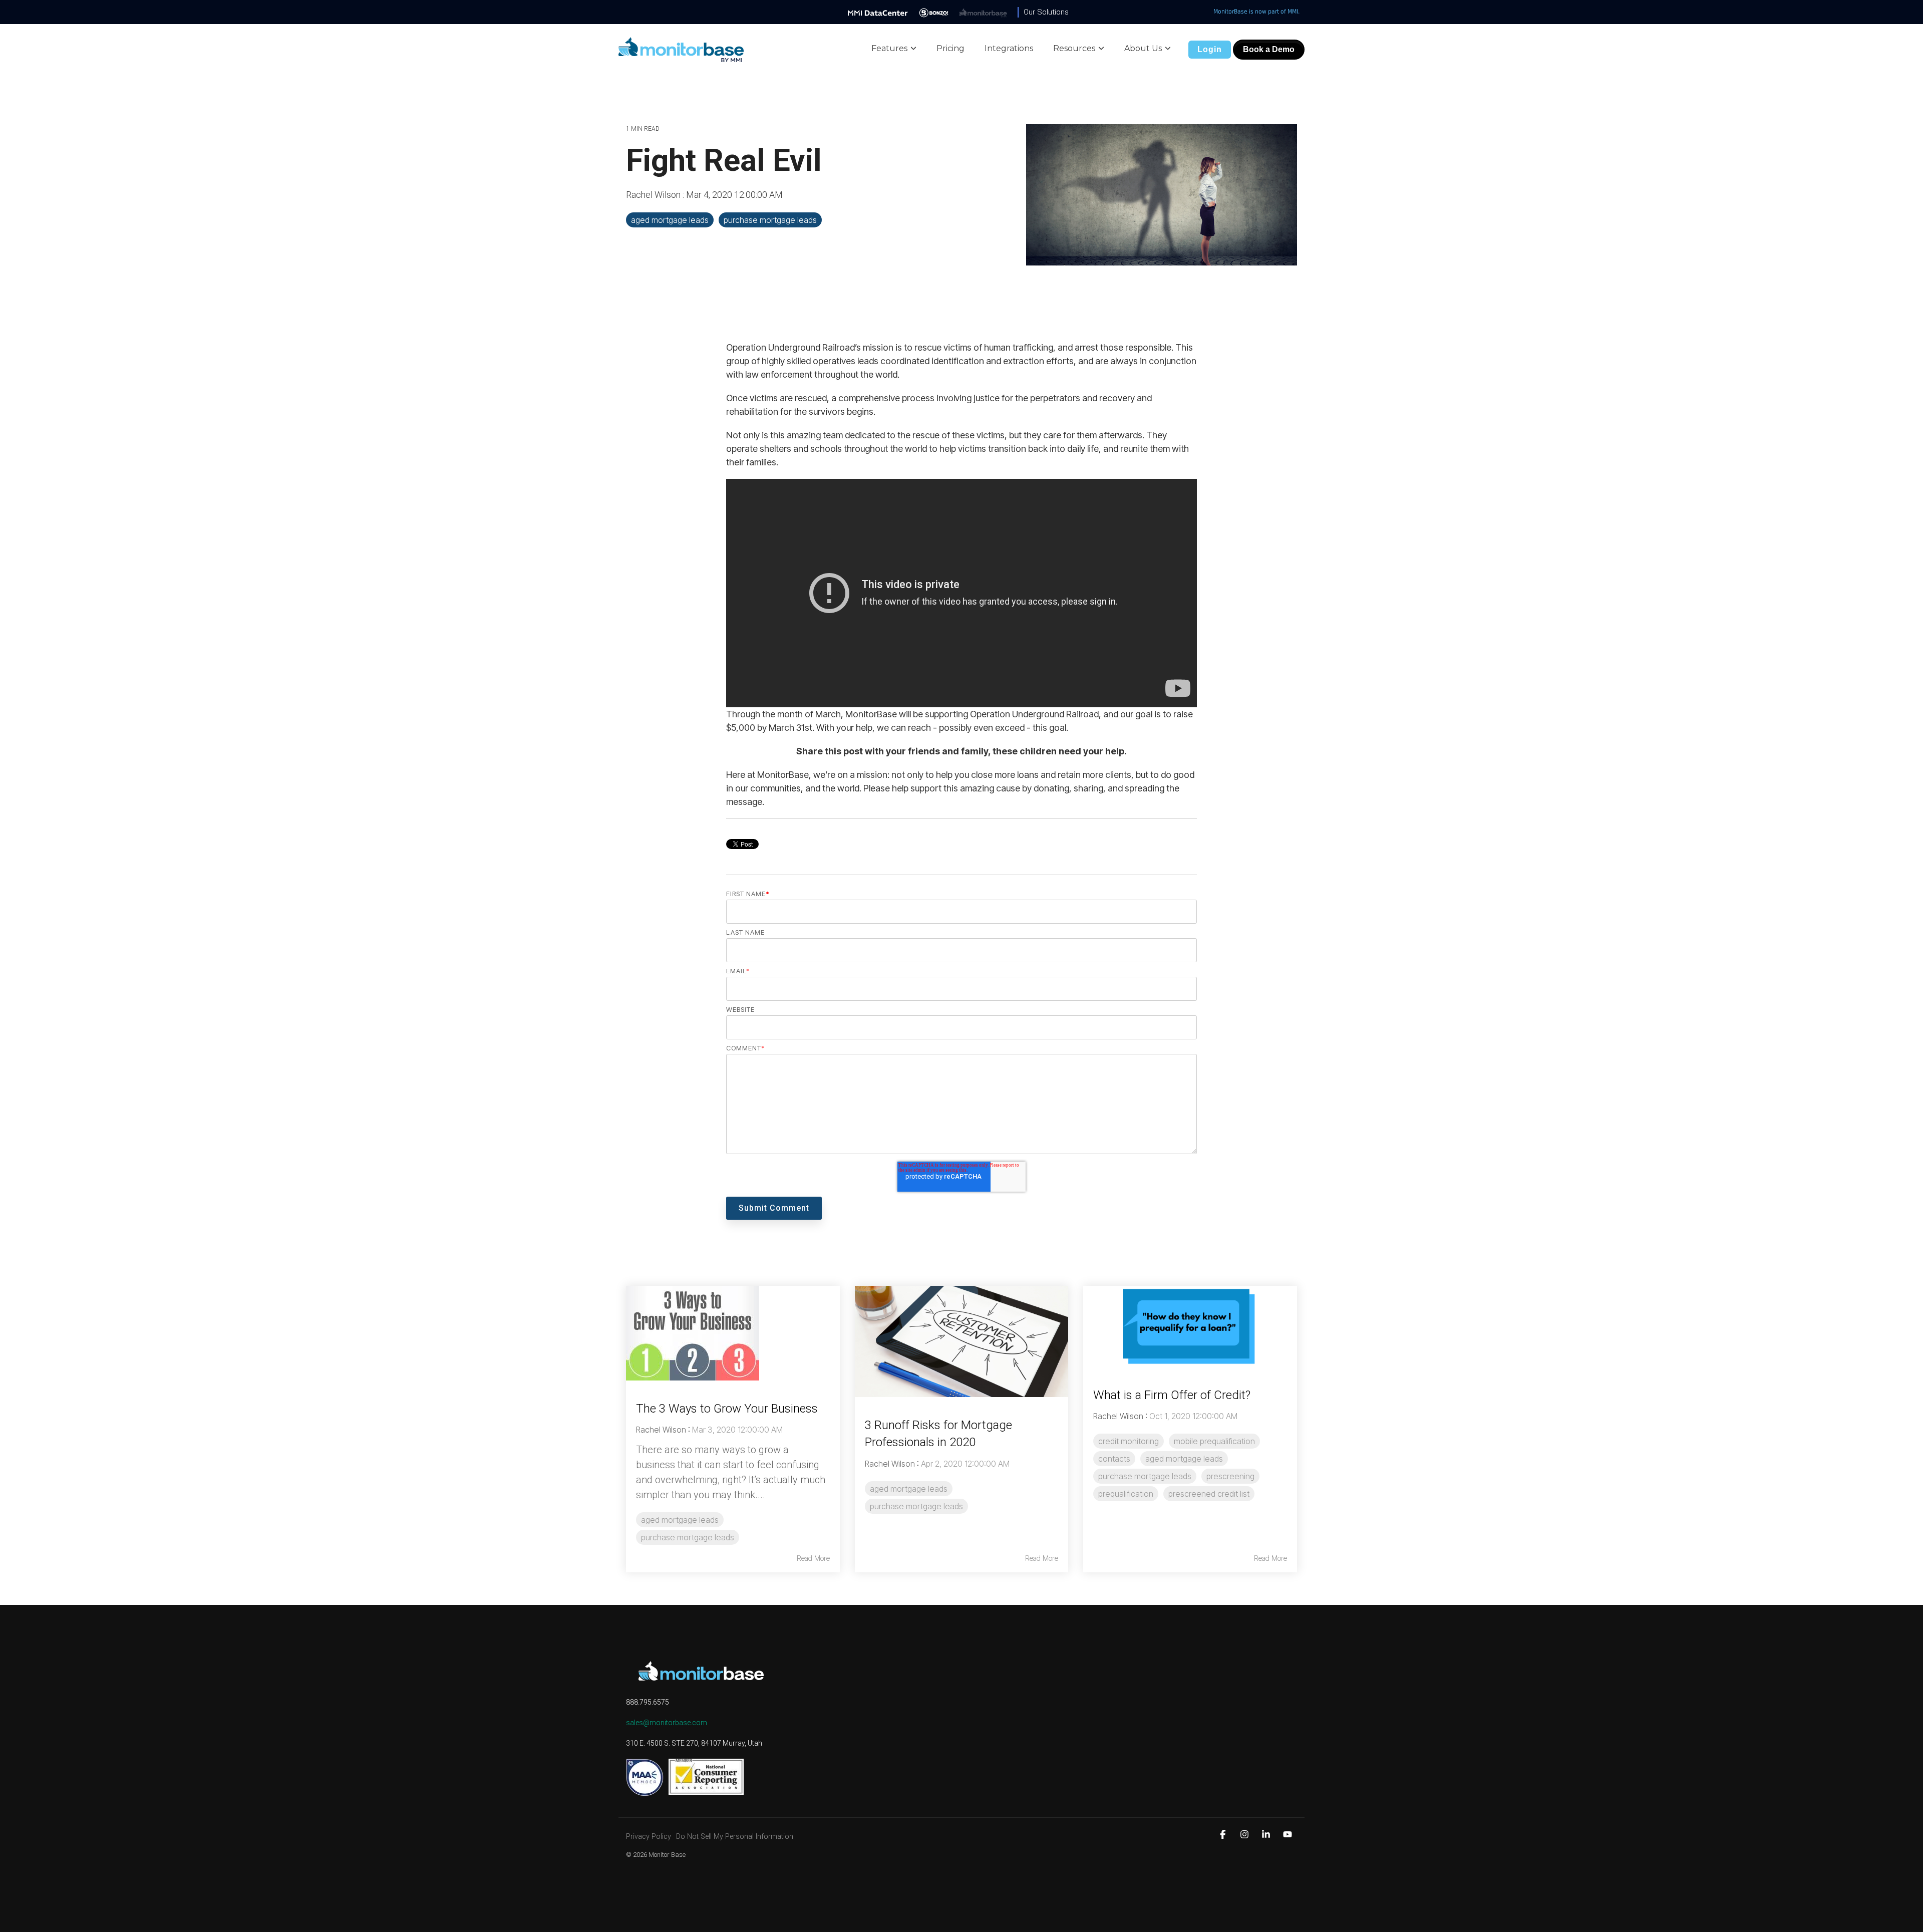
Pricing (950, 48)
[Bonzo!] (934, 12)
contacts (1114, 1459)
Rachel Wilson (654, 195)
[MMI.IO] (878, 12)
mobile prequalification (1214, 1441)
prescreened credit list (1209, 1494)
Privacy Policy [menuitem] (649, 1837)
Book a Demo (1269, 49)
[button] (1224, 1834)
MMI (1293, 12)
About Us (1143, 48)
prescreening (1230, 1476)
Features (889, 48)
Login (1210, 49)
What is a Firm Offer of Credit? (1172, 1395)
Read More (813, 1558)
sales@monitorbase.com (667, 1723)
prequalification (1126, 1494)
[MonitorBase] (983, 12)
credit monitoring (1129, 1441)
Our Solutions (1046, 12)
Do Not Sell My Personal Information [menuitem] (735, 1837)
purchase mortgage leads (770, 220)
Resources (1074, 48)
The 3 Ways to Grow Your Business (727, 1409)
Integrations (1009, 48)
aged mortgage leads (670, 220)
